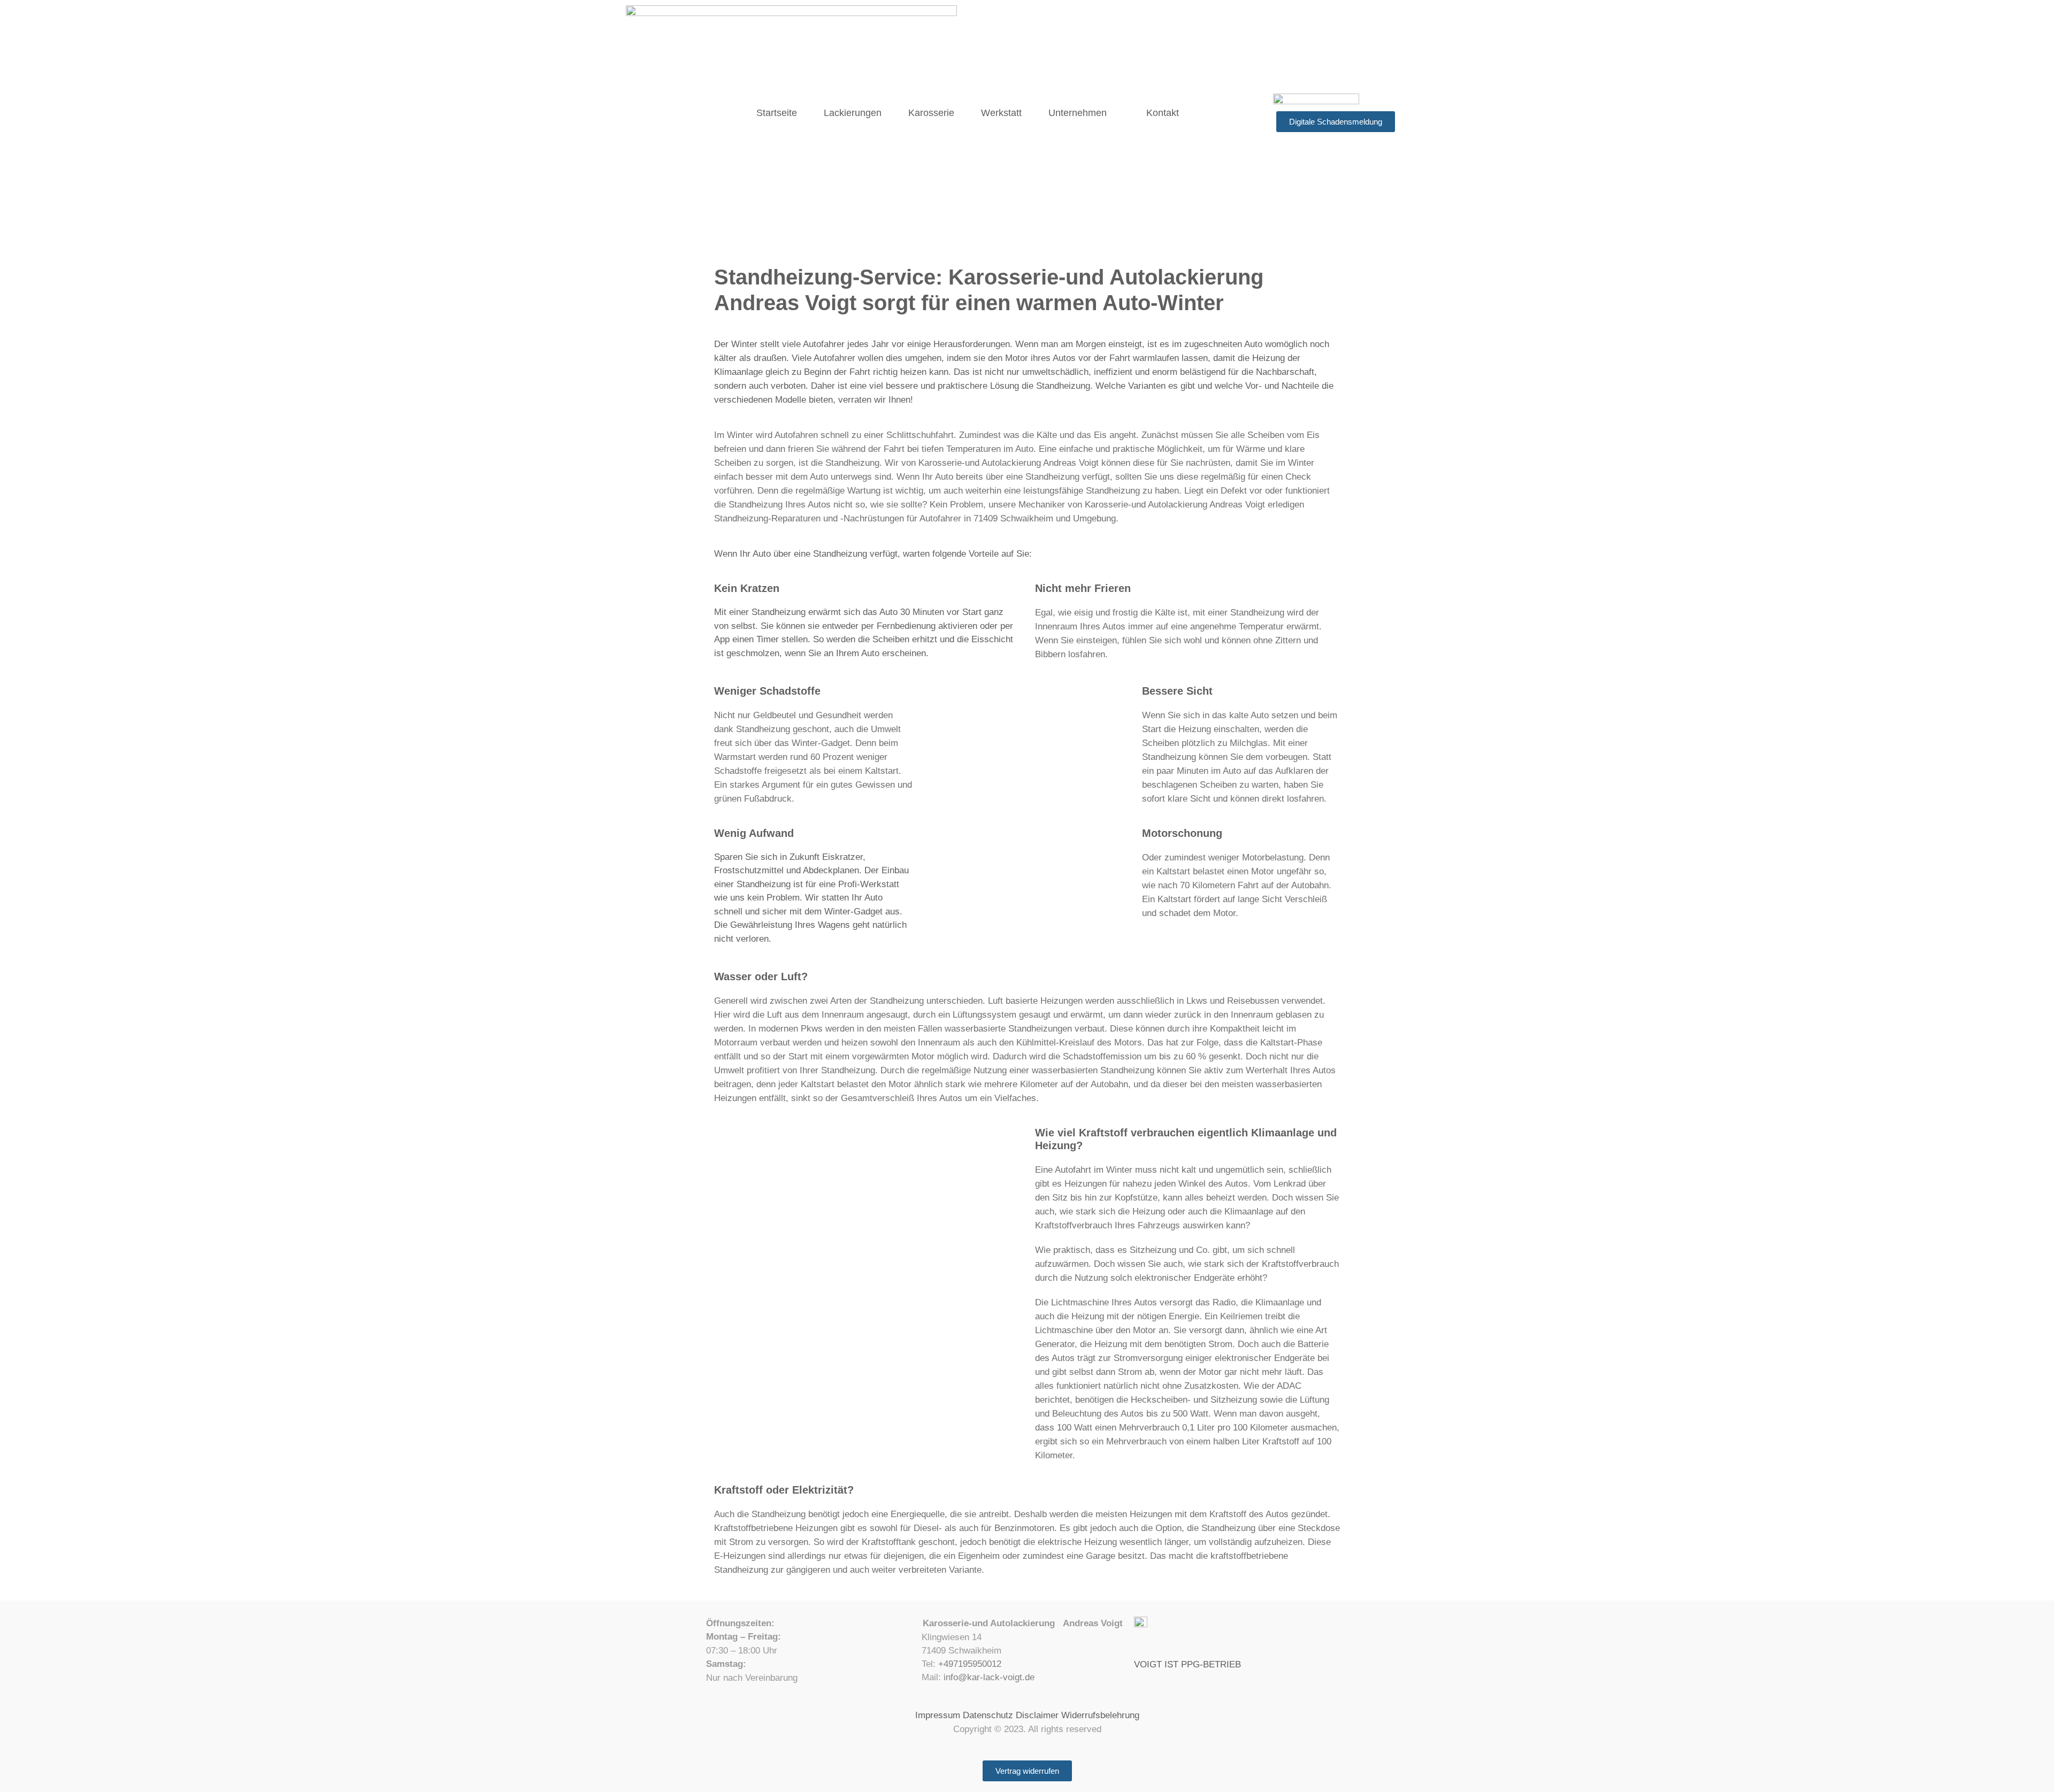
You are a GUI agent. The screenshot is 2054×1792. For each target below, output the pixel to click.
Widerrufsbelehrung (1100, 1715)
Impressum (938, 1715)
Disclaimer (1037, 1715)
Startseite (777, 113)
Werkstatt (1001, 113)
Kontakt (1163, 113)
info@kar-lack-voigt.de (989, 1677)
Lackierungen (853, 113)
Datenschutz (988, 1715)
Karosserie (931, 113)
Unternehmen (1078, 113)
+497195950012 (970, 1664)
